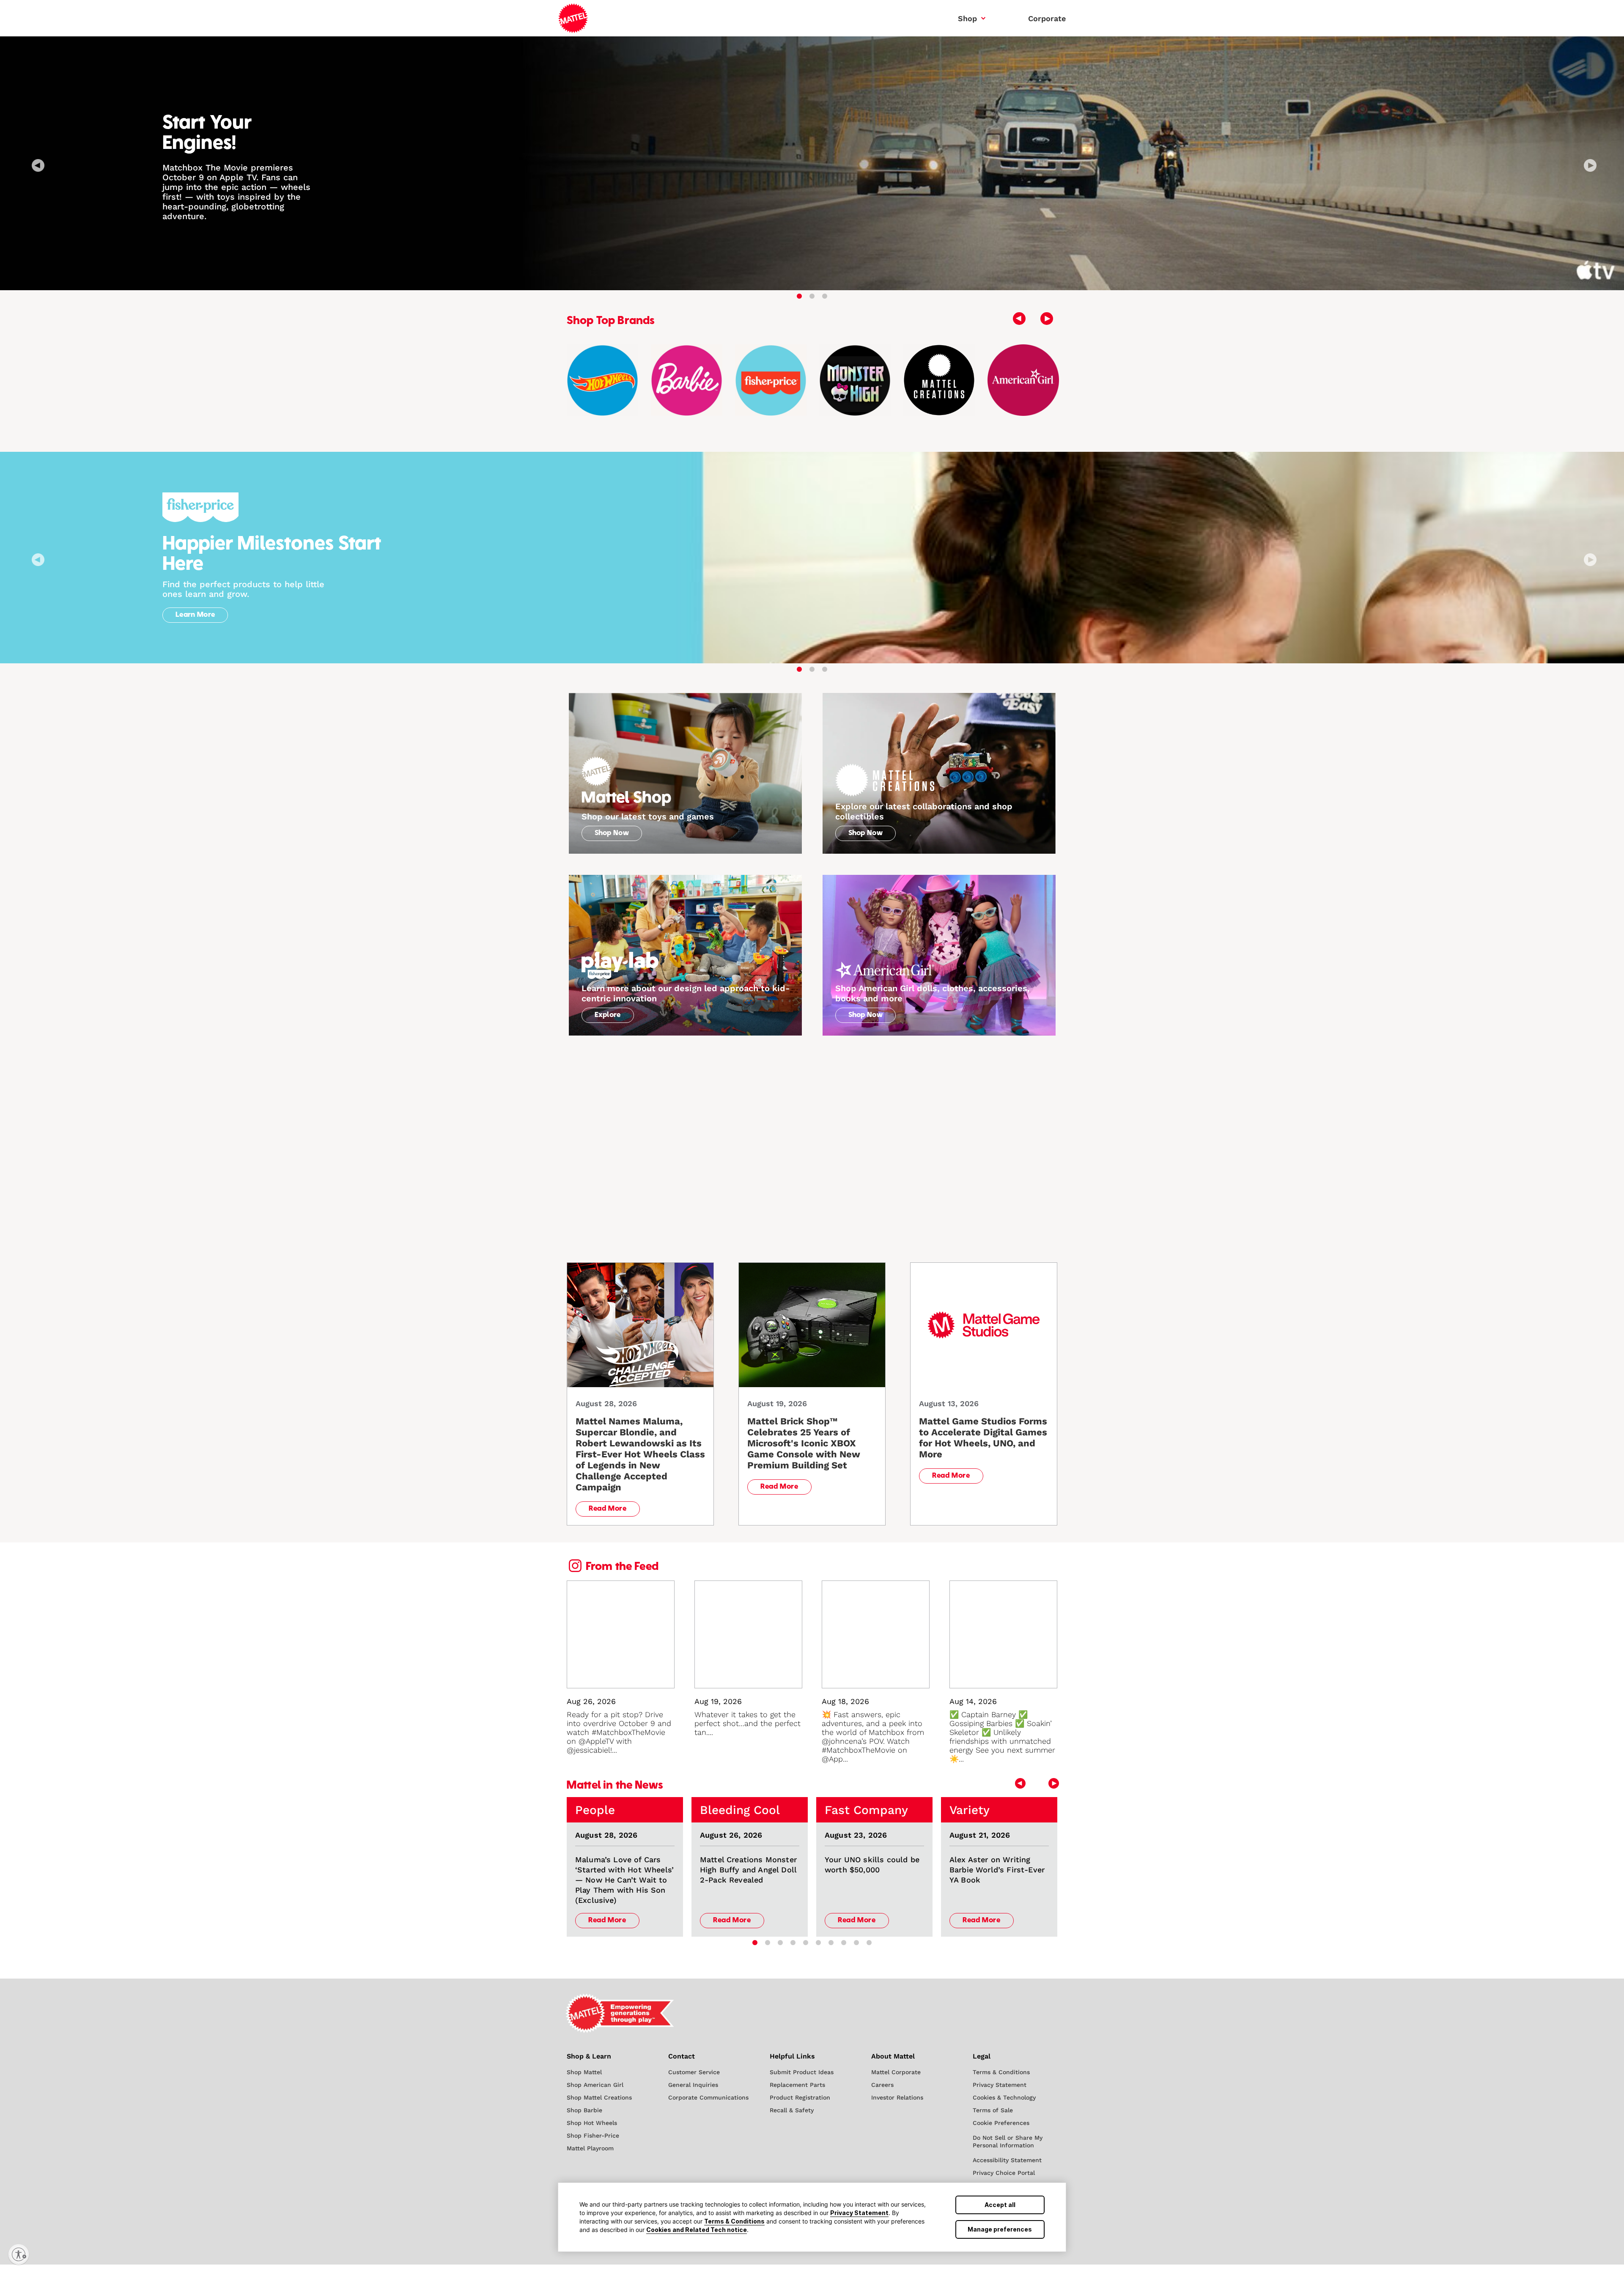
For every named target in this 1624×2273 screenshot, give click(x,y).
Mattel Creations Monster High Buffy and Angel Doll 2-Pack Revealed (748, 1870)
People (595, 1810)
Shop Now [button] (612, 833)
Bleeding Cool (740, 1810)
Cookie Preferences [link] (1001, 2123)
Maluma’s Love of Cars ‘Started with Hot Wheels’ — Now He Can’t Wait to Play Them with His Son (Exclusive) (624, 1880)
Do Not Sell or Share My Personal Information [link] (1008, 2141)
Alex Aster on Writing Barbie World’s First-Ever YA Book (997, 1870)
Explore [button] (608, 1015)
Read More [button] (608, 1509)
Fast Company (866, 1810)
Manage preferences (1000, 2229)
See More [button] (1028, 1255)
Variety (970, 1810)
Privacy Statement (859, 2213)
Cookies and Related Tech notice (697, 2230)
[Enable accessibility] (19, 2254)
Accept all (1000, 2205)
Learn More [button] (195, 615)
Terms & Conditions (734, 2221)
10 (869, 1943)
